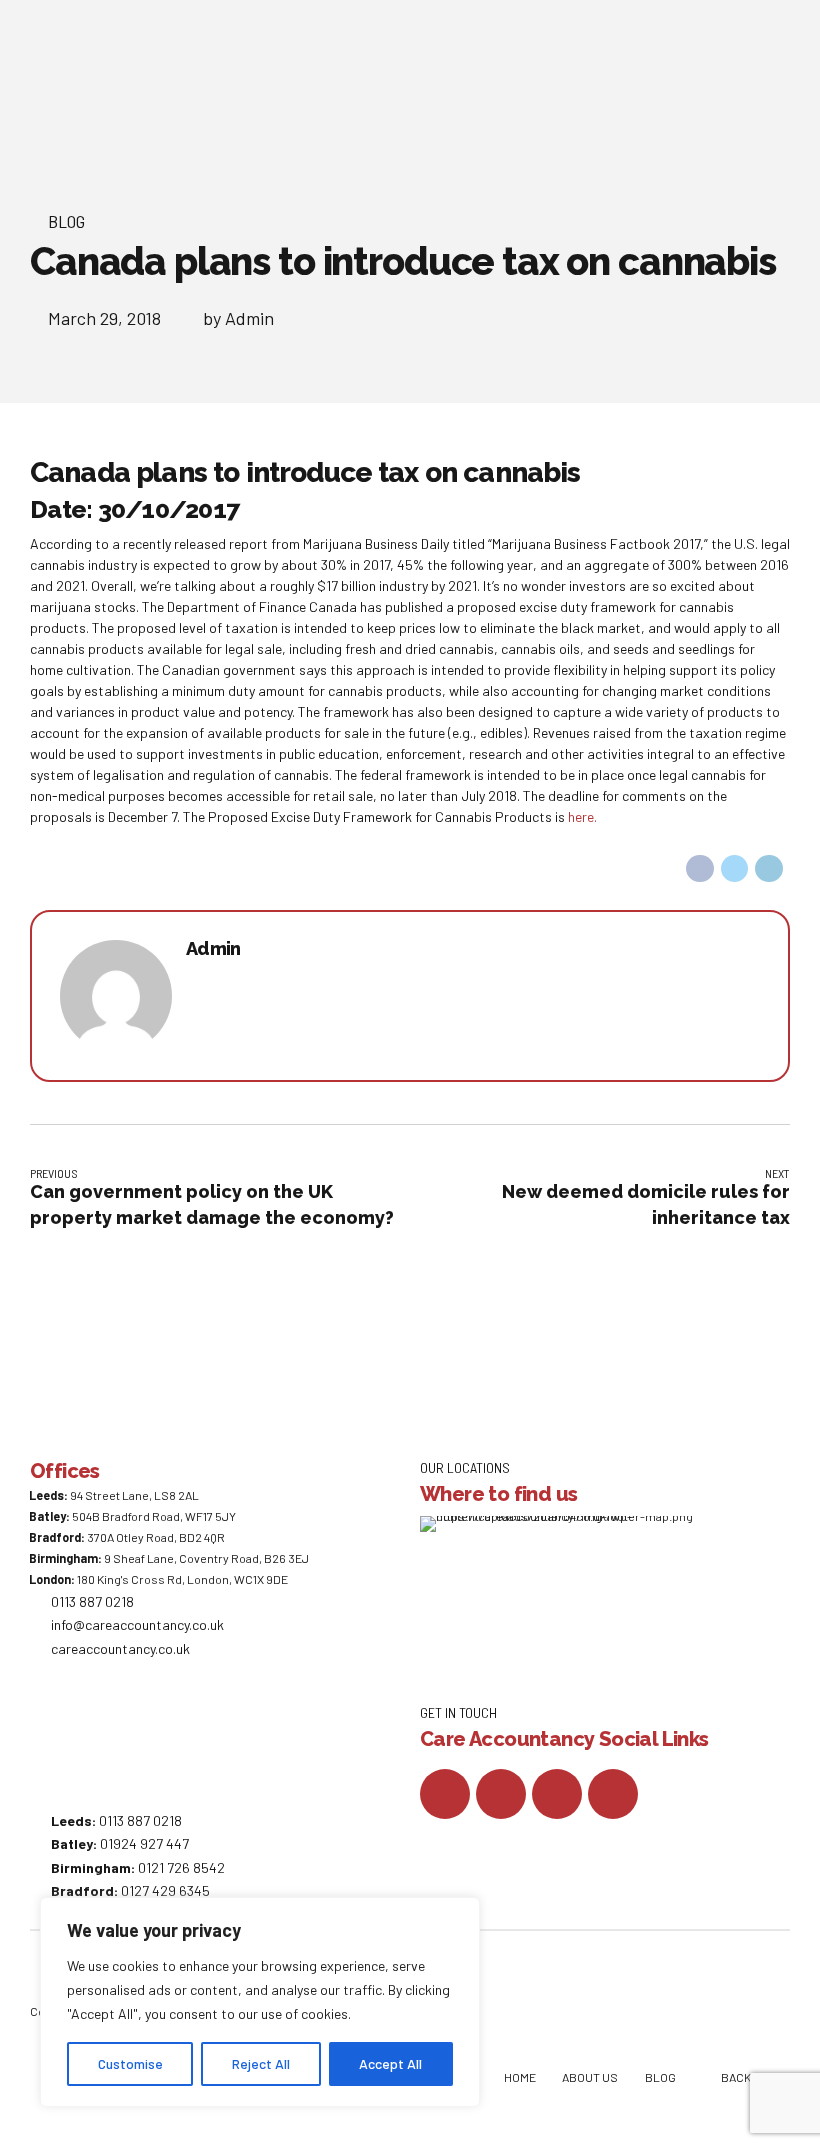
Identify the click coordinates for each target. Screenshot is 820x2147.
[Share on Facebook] (700, 869)
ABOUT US (590, 2077)
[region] (260, 2002)
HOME (520, 2077)
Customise (130, 2063)
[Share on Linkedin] (769, 869)
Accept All (390, 2063)
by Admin (238, 318)
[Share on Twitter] (735, 869)
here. (582, 816)
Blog (66, 221)
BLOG (660, 2077)
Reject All (261, 2063)
